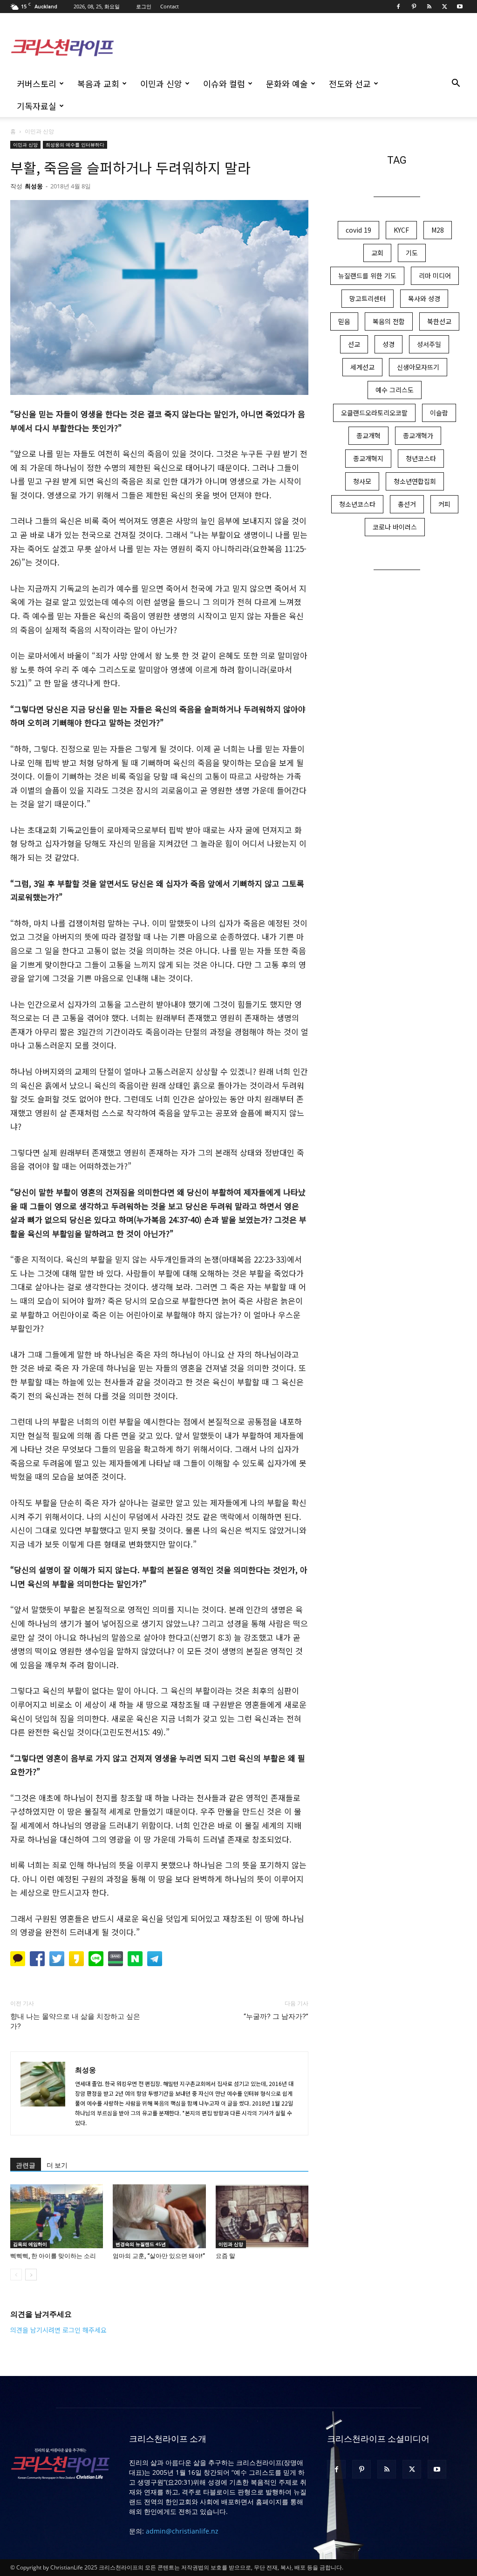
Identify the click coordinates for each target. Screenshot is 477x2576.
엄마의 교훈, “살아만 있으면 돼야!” (159, 2256)
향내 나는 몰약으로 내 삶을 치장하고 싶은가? (75, 2021)
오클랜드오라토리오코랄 (374, 413)
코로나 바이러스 (395, 527)
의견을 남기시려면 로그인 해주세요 (58, 2330)
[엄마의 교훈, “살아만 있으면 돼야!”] (159, 2216)
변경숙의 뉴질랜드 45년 (141, 2244)
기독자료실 (37, 106)
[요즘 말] (262, 2216)
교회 (377, 253)
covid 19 (358, 230)
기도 (412, 253)
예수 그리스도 (395, 390)
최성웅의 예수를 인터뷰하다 (75, 145)
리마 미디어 (435, 276)
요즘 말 (225, 2256)
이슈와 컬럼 (224, 83)
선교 (354, 344)
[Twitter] (444, 7)
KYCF (401, 230)
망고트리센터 (368, 298)
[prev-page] (16, 2275)
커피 (444, 504)
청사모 (362, 481)
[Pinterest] (414, 7)
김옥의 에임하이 (30, 2244)
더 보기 (57, 2165)
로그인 (144, 6)
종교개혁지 (368, 458)
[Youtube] (460, 7)
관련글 (26, 2165)
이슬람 (439, 413)
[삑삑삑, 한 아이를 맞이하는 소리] (57, 2216)
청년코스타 (421, 458)
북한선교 (439, 321)
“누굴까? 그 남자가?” (276, 2017)
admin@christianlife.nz (182, 2531)
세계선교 (362, 367)
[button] (456, 84)
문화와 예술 (287, 83)
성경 (388, 344)
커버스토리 (37, 83)
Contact (170, 6)
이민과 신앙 (161, 83)
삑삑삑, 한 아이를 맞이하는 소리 (53, 2256)
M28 (438, 230)
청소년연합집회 (415, 481)
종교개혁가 (418, 435)
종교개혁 (368, 435)
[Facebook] (398, 7)
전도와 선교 (350, 83)
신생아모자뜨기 (418, 367)
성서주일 (429, 344)
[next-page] (31, 2275)
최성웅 (34, 186)
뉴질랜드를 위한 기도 (367, 276)
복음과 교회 (98, 83)
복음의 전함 (389, 321)
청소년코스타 (357, 504)
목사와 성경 (424, 298)
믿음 (344, 321)
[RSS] (429, 7)
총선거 (407, 504)
